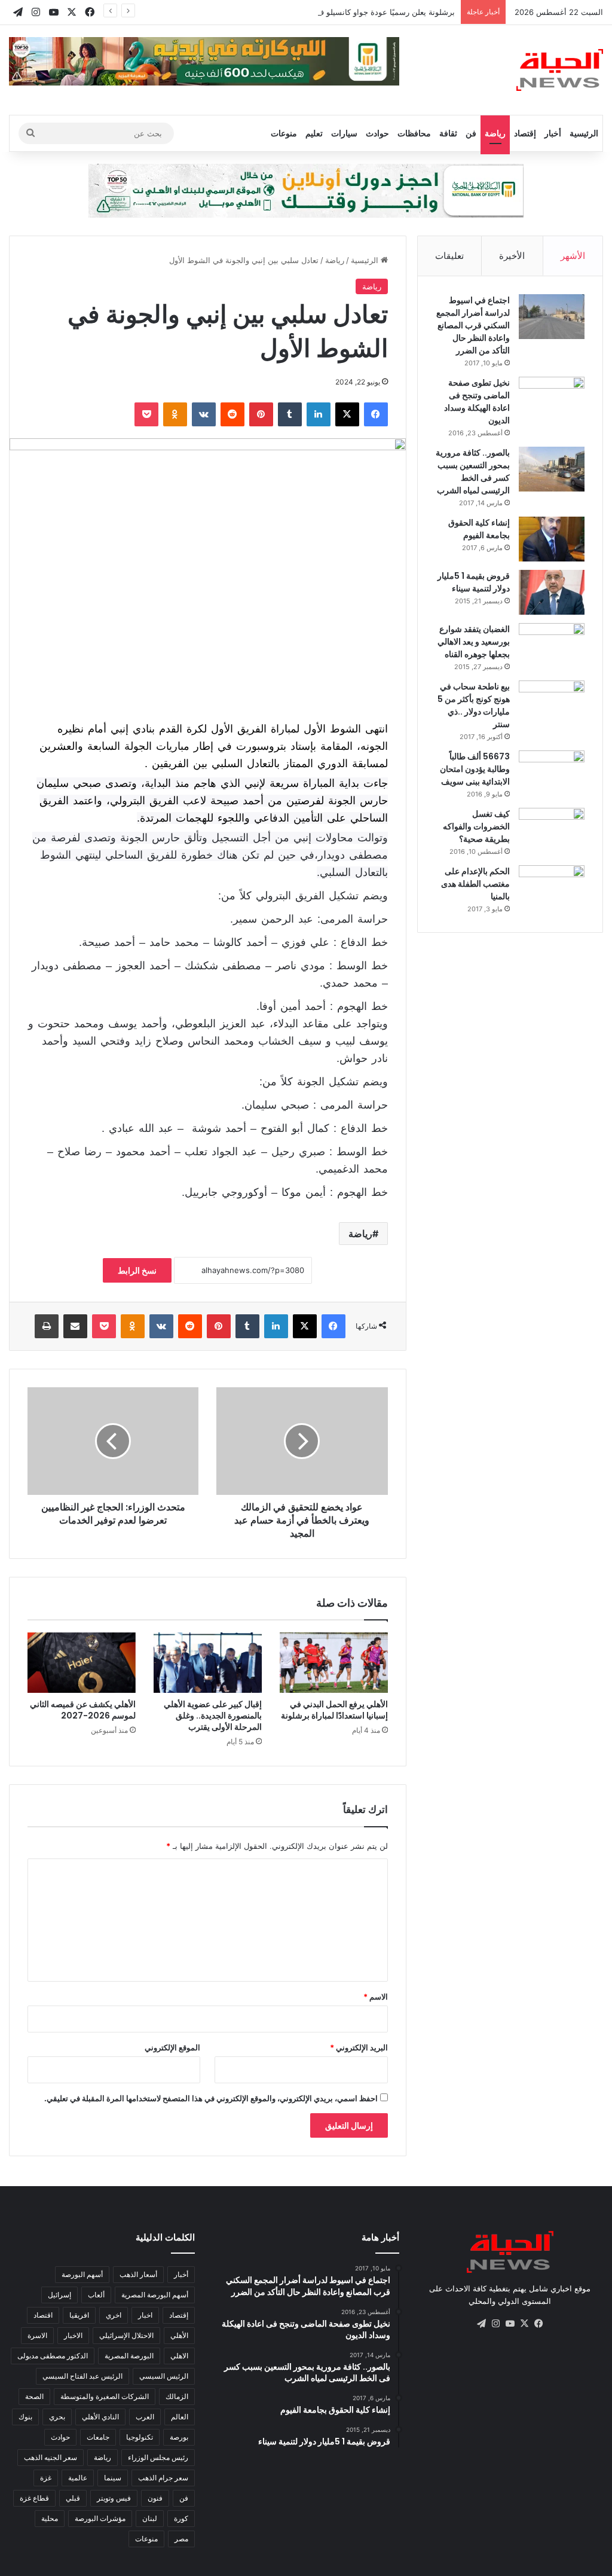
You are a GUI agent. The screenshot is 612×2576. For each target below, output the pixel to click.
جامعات (98, 2437)
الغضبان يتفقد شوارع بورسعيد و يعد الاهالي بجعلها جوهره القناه (474, 642)
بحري (57, 2417)
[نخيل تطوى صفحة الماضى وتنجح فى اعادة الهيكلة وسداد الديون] (552, 399)
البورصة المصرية (129, 2356)
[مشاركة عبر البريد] (75, 1326)
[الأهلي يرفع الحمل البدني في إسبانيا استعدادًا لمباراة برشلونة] (334, 1663)
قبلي (73, 2498)
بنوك (25, 2417)
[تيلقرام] (481, 2324)
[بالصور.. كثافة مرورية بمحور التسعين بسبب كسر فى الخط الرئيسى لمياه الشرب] (552, 469)
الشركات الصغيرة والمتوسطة (105, 2396)
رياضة (495, 133)
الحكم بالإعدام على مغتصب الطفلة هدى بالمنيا (475, 884)
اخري (114, 2315)
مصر (181, 2539)
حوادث (377, 133)
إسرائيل (59, 2295)
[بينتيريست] (261, 414)
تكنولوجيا (140, 2437)
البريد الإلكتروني (359, 2047)
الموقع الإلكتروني (172, 2047)
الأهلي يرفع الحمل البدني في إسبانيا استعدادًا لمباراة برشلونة (334, 1710)
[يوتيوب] (510, 2324)
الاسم (376, 1997)
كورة (181, 2518)
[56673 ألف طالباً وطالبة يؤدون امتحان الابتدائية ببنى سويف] (552, 773)
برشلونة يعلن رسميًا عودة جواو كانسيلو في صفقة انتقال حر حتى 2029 (338, 12)
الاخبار (73, 2335)
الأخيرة (512, 256)
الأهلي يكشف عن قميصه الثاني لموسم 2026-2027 (83, 1710)
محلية (50, 2518)
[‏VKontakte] (204, 414)
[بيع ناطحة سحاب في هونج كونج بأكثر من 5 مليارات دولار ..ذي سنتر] (552, 703)
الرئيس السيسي (164, 2376)
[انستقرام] (495, 2324)
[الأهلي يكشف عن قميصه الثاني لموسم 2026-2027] (82, 1663)
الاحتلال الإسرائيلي (126, 2335)
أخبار (553, 133)
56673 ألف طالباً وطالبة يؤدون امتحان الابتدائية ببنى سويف (475, 769)
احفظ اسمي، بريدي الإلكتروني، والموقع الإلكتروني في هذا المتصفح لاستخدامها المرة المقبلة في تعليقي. (211, 2098)
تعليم (314, 133)
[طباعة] (47, 1326)
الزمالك (177, 2396)
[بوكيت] (146, 414)
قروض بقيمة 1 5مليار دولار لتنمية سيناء (474, 582)
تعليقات (449, 256)
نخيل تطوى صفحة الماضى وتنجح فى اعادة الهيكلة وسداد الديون (477, 402)
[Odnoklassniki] (175, 414)
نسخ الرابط (137, 1270)
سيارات (344, 133)
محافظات (414, 133)
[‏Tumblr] (290, 414)
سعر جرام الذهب (163, 2478)
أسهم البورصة (82, 2274)
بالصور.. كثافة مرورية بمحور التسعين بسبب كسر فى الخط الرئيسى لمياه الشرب (473, 471)
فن (471, 133)
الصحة (34, 2396)
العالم (180, 2417)
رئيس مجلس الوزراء (158, 2457)
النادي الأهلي (100, 2417)
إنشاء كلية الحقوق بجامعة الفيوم (479, 529)
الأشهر (573, 256)
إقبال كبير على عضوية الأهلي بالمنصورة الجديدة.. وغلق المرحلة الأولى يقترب (213, 1716)
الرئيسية (584, 133)
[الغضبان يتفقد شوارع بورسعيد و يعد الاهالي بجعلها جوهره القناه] (552, 645)
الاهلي (179, 2356)
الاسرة (37, 2335)
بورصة (179, 2437)
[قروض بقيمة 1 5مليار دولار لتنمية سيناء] (552, 592)
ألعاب (96, 2295)
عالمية (78, 2478)
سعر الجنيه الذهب (51, 2457)
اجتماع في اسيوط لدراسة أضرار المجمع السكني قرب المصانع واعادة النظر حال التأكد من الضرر (473, 325)
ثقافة (448, 133)
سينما (113, 2478)
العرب (145, 2417)
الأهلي (179, 2335)
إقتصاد (525, 133)
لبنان (150, 2518)
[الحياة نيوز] (560, 70)
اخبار (145, 2315)
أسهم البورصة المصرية (155, 2295)
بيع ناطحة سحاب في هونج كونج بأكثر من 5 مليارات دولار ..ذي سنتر (474, 705)
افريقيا (79, 2315)
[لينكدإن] (319, 414)
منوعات (284, 133)
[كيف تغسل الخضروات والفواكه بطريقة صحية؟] (552, 830)
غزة (46, 2478)
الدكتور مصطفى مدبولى (53, 2356)
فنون (155, 2498)
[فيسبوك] (376, 414)
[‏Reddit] (232, 414)
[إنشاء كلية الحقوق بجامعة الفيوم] (552, 539)
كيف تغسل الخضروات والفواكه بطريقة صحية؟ (476, 826)
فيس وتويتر (114, 2498)
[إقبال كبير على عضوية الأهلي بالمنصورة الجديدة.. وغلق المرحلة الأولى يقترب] (208, 1663)
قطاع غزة (34, 2498)
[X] (347, 414)
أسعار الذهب (138, 2274)
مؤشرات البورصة (100, 2518)
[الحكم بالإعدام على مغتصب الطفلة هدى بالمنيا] (552, 888)
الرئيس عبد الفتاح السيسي (82, 2376)
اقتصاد (43, 2315)
